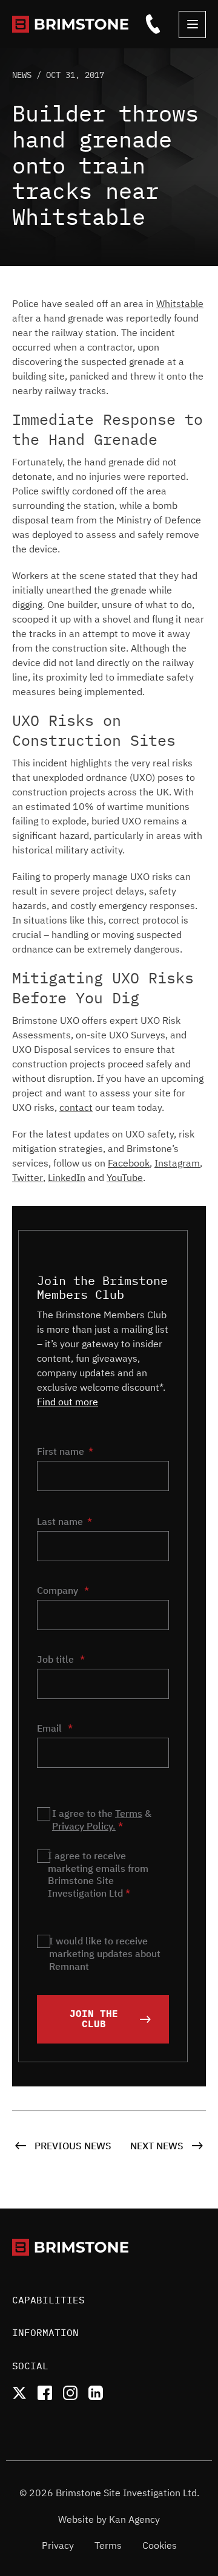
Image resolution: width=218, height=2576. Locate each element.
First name (61, 1451)
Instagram (177, 1163)
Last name (60, 1521)
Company (63, 1590)
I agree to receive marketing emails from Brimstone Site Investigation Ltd (98, 1874)
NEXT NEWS (158, 2146)
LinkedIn (67, 1177)
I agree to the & (102, 1820)
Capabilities (48, 2300)
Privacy (58, 2545)
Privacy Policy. (84, 1826)
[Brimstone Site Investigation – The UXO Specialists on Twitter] (19, 2393)
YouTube (125, 1177)
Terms (129, 1813)
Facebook (129, 1163)
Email (55, 1728)
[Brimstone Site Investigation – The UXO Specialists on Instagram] (70, 2393)
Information (45, 2332)
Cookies (160, 2545)
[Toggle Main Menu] (192, 24)
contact (76, 1107)
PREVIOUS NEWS (72, 2146)
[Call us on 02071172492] (153, 24)
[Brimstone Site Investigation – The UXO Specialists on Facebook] (45, 2393)
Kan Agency (134, 2519)
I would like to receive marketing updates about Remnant (105, 1953)
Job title (61, 1659)
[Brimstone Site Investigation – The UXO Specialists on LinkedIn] (96, 2393)
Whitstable (180, 303)
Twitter (28, 1177)
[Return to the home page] (76, 24)
